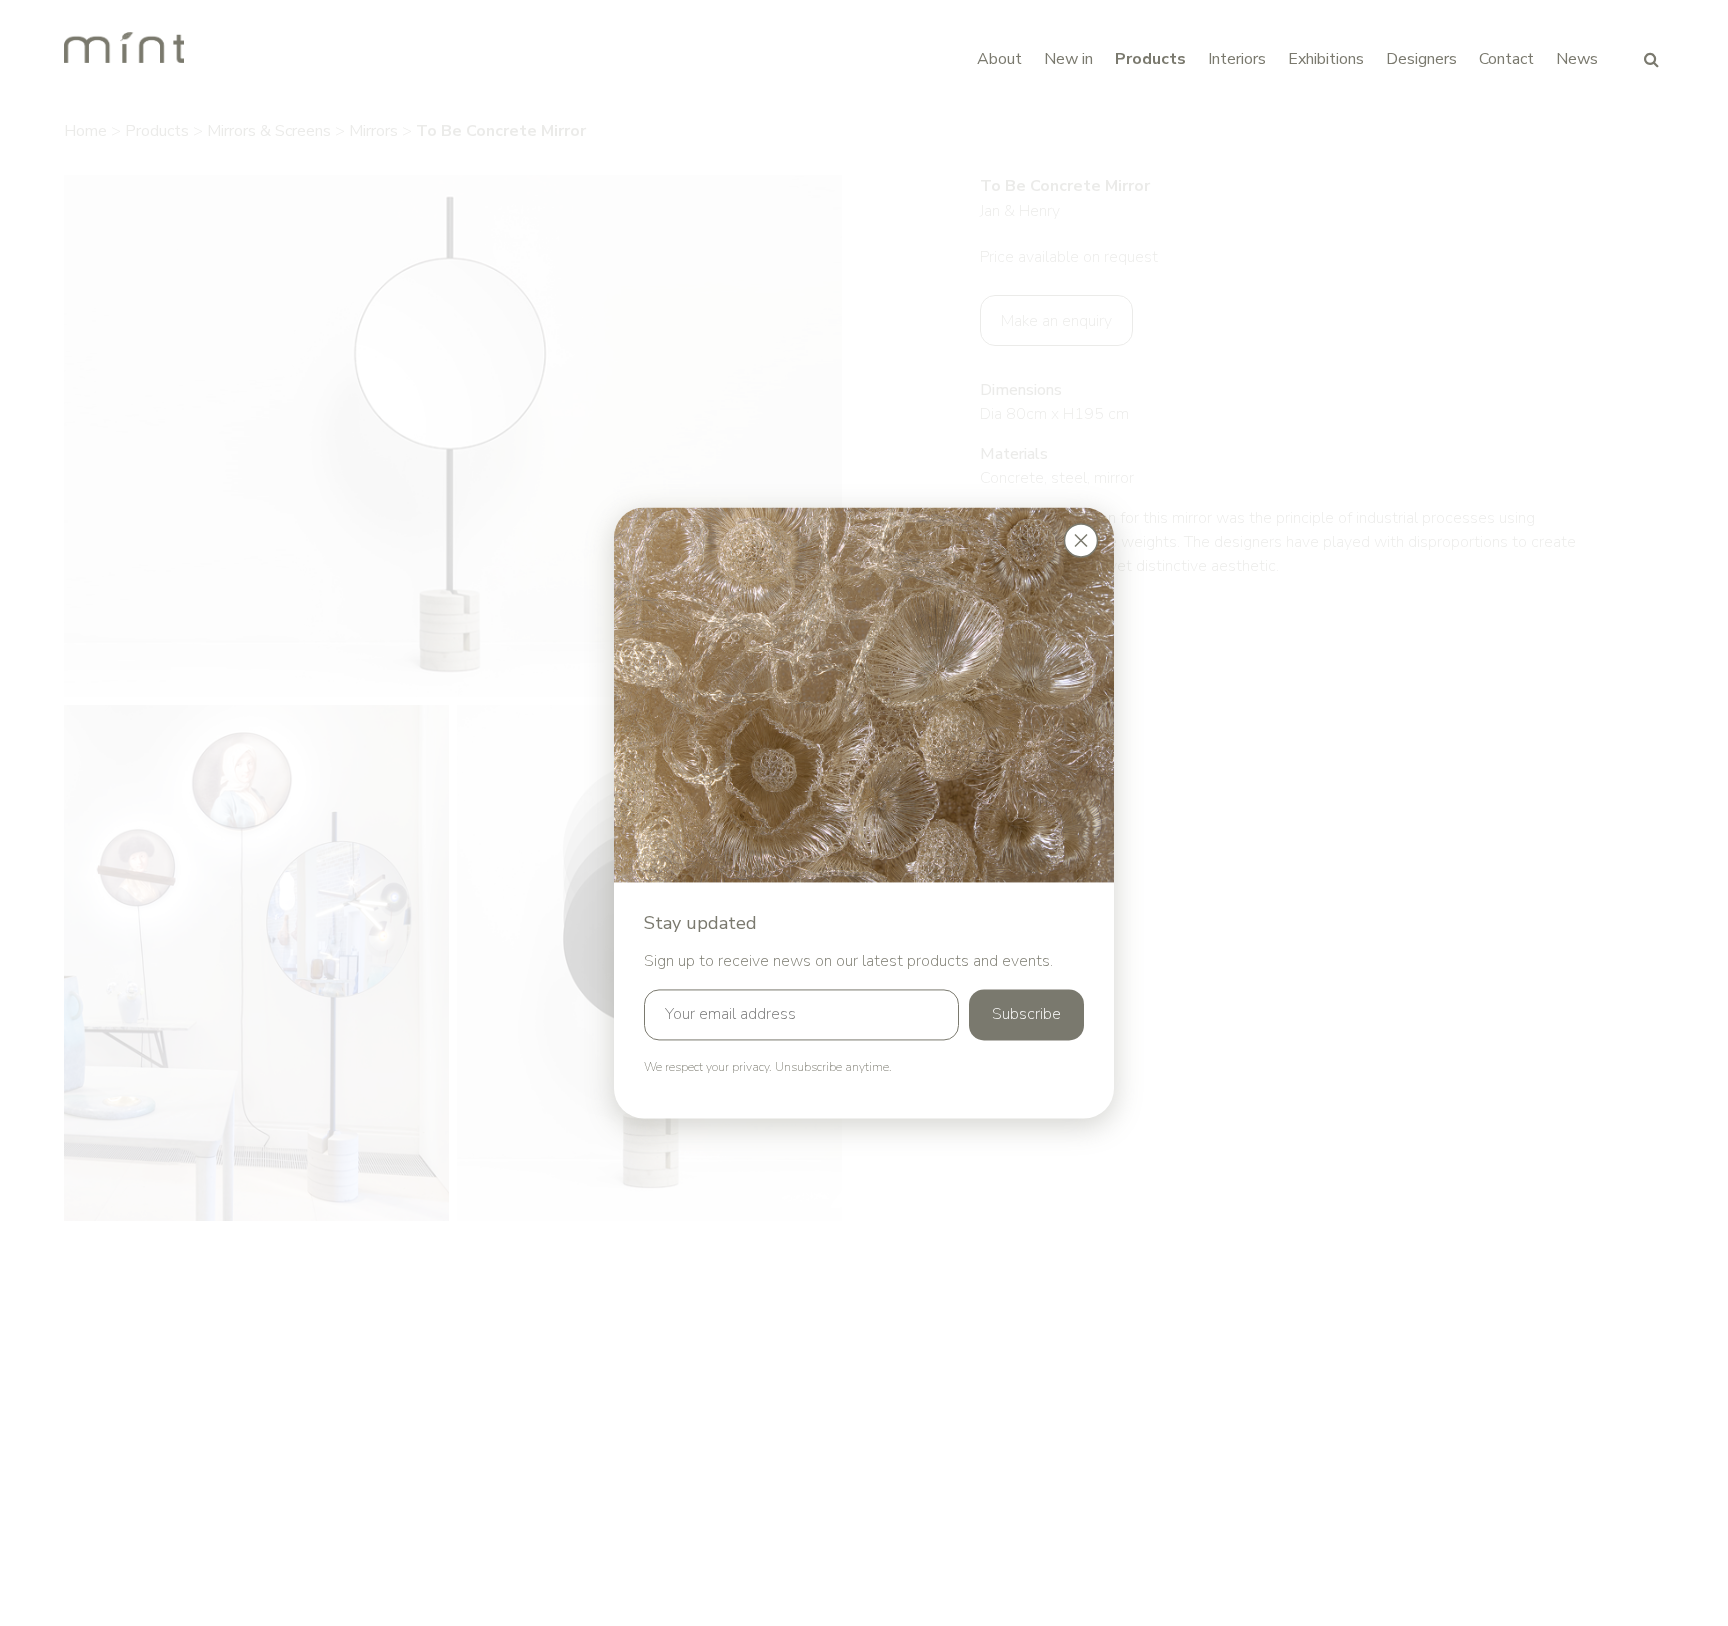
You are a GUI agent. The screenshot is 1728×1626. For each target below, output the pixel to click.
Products (1150, 59)
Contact (1506, 59)
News (1577, 59)
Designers (1421, 59)
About (999, 59)
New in (1068, 59)
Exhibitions (1326, 59)
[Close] (1081, 540)
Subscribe (1026, 1015)
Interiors (1237, 59)
